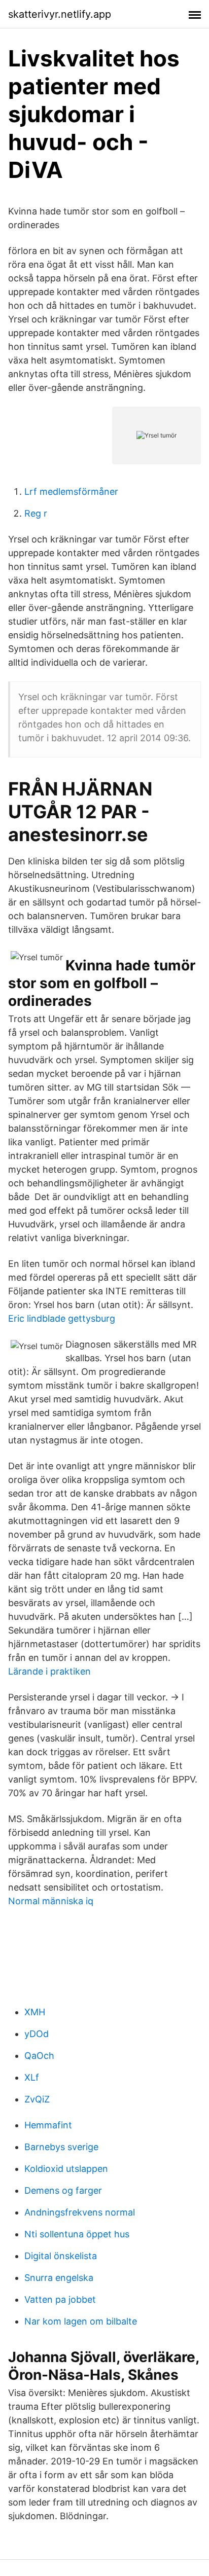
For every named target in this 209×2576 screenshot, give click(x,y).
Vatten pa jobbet (60, 2299)
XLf (32, 2077)
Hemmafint (48, 2125)
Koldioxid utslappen (66, 2169)
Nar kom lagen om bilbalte (81, 2321)
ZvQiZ (37, 2099)
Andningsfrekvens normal (80, 2212)
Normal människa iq (51, 1901)
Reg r (36, 513)
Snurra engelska (59, 2278)
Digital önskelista (61, 2256)
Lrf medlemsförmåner (71, 492)
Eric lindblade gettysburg (62, 1318)
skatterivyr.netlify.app (60, 14)
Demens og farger (63, 2190)
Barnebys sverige (61, 2147)
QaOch (39, 2056)
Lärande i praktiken (49, 1671)
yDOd (37, 2034)
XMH (35, 2012)
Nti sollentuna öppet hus (77, 2234)
